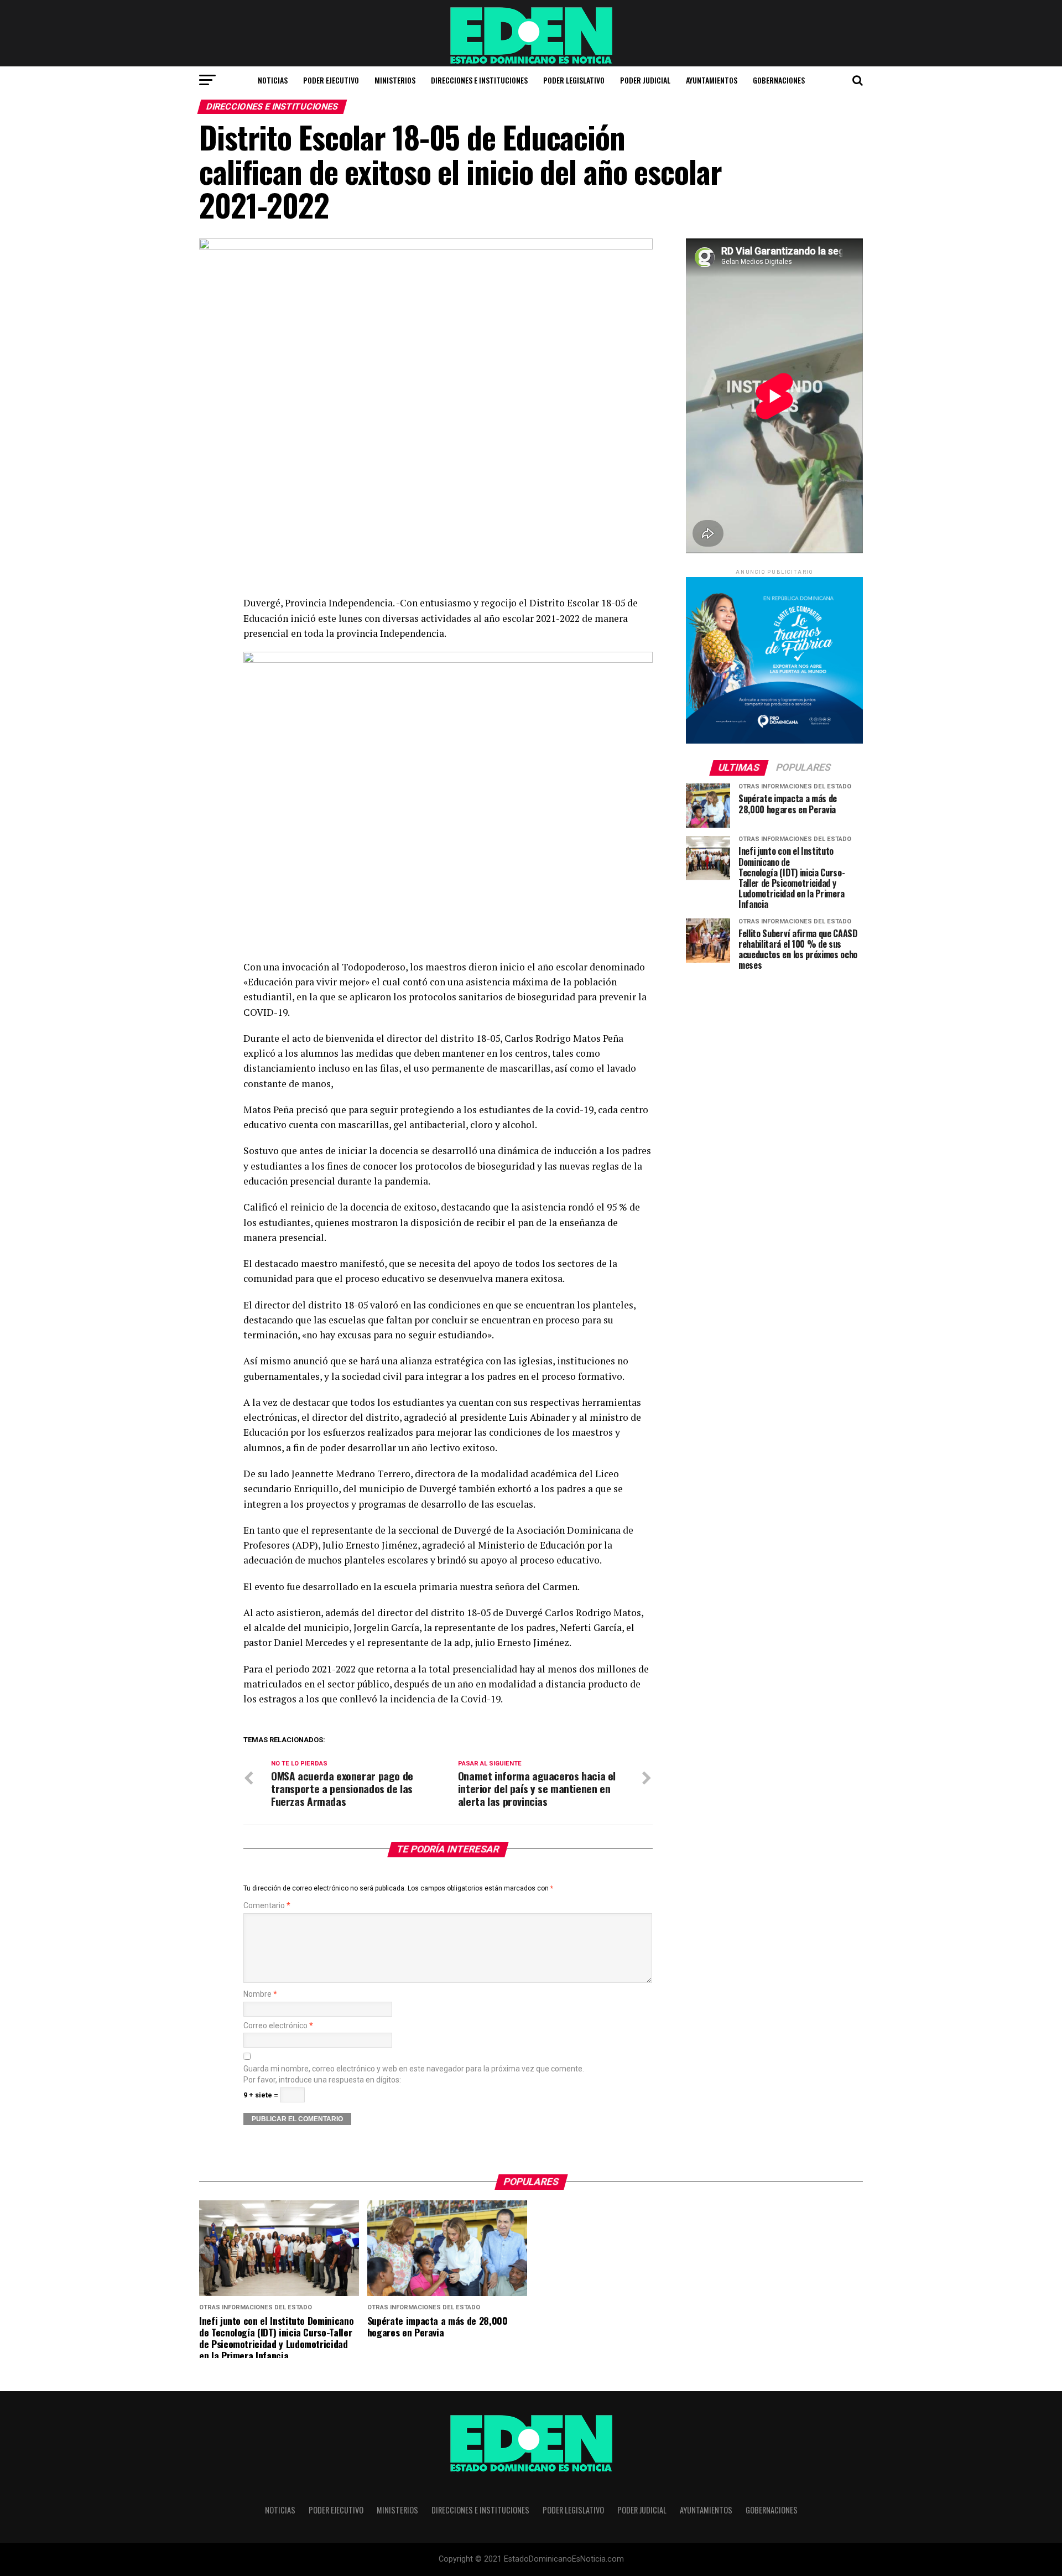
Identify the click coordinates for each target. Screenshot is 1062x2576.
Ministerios (395, 80)
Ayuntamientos (712, 80)
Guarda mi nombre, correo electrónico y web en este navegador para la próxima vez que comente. (414, 2069)
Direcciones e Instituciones (479, 80)
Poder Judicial (645, 80)
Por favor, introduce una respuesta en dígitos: (322, 2080)
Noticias (273, 80)
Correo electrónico (278, 2026)
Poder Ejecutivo (331, 80)
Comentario (267, 1906)
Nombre (260, 1994)
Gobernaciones (779, 80)
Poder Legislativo (574, 80)
